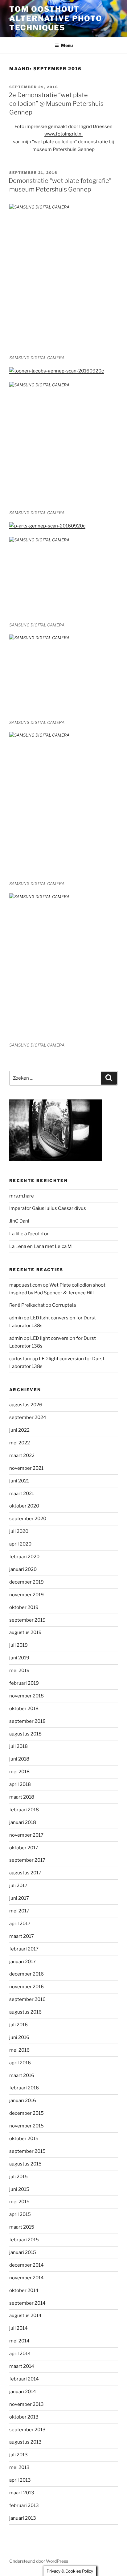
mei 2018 (19, 1772)
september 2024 (28, 1417)
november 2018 (27, 1696)
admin (16, 1318)
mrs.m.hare (22, 1196)
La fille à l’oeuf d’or (29, 1234)
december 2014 (27, 2265)
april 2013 (20, 2480)
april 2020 (20, 1544)
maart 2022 (22, 1456)
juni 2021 (19, 1481)
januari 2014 (23, 2392)
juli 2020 (19, 1531)
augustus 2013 (25, 2442)
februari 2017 (24, 1949)
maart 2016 (22, 2075)
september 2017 (27, 1860)
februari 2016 (24, 2088)
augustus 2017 (25, 1873)
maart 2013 (22, 2493)
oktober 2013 (24, 2417)
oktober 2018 (24, 1709)
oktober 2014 (24, 2290)
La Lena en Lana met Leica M (41, 1246)
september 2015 (27, 2151)
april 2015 (20, 2214)
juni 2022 (19, 1430)
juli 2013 (18, 2455)
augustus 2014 (25, 2316)
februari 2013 (24, 2505)
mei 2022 (20, 1443)
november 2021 (26, 1468)
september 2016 (27, 1999)
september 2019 (27, 1620)
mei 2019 (19, 1671)
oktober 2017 (24, 1848)
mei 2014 (19, 2341)
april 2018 (20, 1784)
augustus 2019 (25, 1632)
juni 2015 (19, 2189)
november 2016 (27, 1987)
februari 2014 (24, 2379)
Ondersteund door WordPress (39, 2561)
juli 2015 (18, 2177)
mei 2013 (19, 2467)
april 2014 (20, 2354)
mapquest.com (26, 1285)
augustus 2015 (25, 2164)
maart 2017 (22, 1936)
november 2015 (27, 2126)
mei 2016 (19, 2050)
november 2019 (27, 1595)
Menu (67, 45)
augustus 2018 (25, 1734)
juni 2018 (19, 1759)
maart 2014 (22, 2366)
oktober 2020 (24, 1506)
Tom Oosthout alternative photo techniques (56, 18)
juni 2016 (19, 2037)
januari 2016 (23, 2101)
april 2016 (20, 2063)
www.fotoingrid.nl (63, 134)
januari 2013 (23, 2518)
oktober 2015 (24, 2139)
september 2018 (27, 1721)
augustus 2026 (26, 1405)
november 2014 (27, 2278)
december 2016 (27, 1974)
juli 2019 (18, 1645)
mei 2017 (19, 1911)
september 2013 (27, 2430)
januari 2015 (23, 2252)
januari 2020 (23, 1569)
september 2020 (28, 1519)
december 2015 (27, 2113)
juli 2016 (18, 2025)
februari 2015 (24, 2240)
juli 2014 (18, 2328)
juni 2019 (19, 1658)
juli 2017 (18, 1886)
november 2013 (27, 2404)
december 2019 (27, 1582)
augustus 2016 (25, 2012)
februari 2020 (24, 1557)
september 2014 (27, 2303)
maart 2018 (22, 1797)
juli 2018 (18, 1746)
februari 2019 (24, 1683)
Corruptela (64, 1305)
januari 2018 (23, 1822)
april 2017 (20, 1924)
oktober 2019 (24, 1607)
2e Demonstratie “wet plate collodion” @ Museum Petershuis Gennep (56, 104)
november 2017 (26, 1835)
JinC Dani (19, 1221)
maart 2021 (22, 1494)
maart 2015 (22, 2227)
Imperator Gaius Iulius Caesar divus (48, 1208)
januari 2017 (23, 1962)
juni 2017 (19, 1898)
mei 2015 (19, 2202)
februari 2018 (24, 1810)
